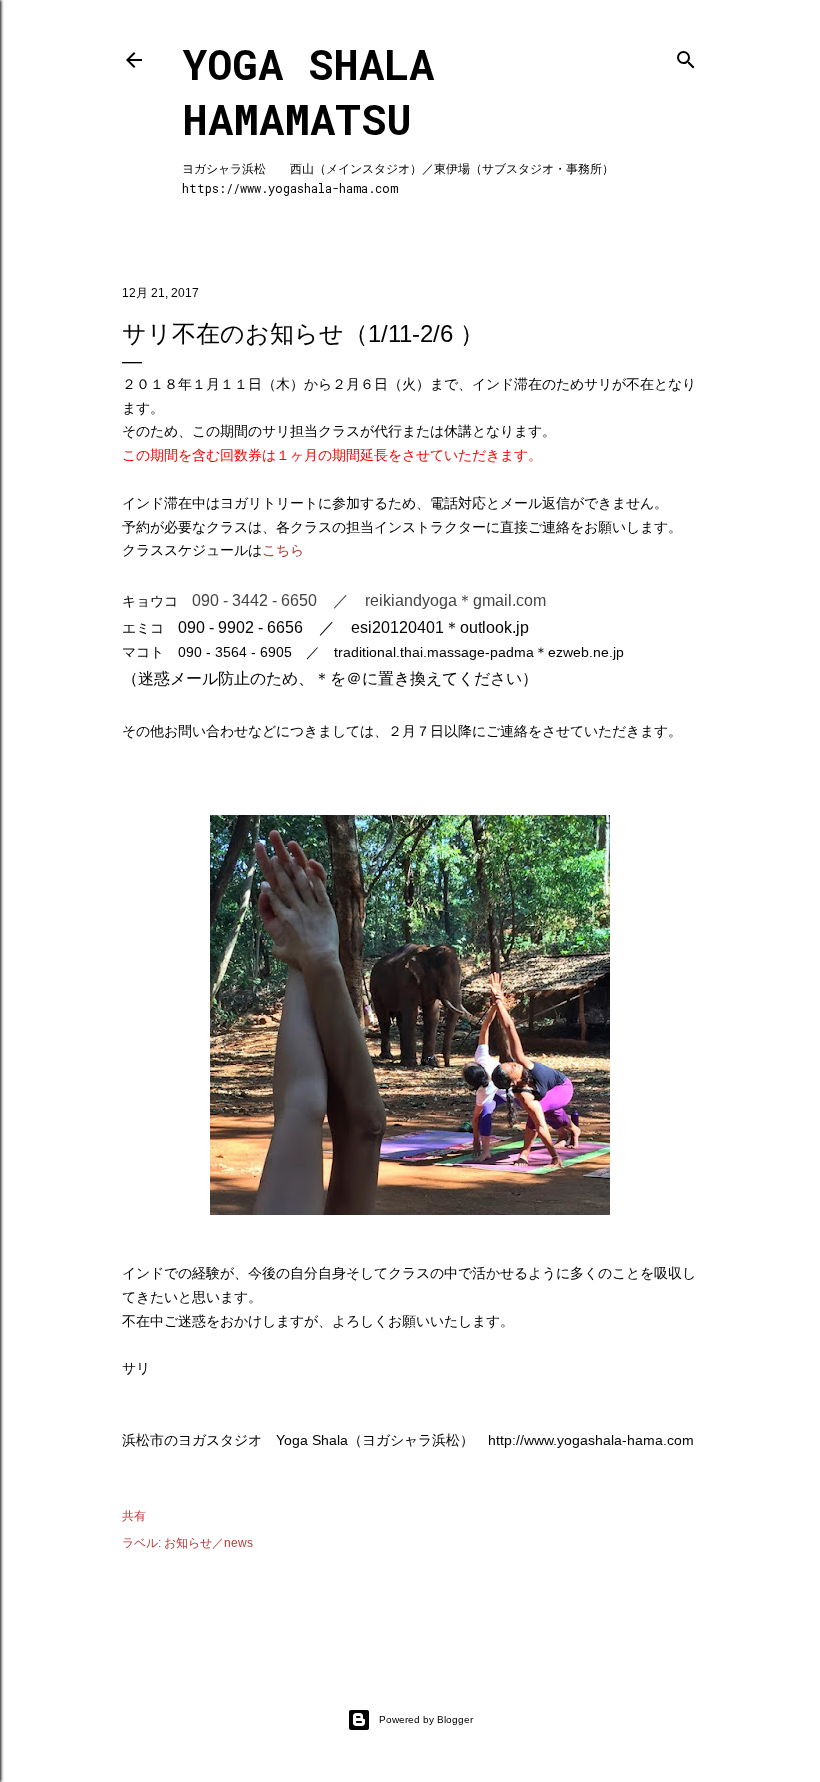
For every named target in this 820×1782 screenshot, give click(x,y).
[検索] (686, 55)
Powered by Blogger (426, 1719)
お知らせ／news (208, 1543)
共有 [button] (134, 1516)
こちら (283, 550)
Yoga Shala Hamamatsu (308, 91)
